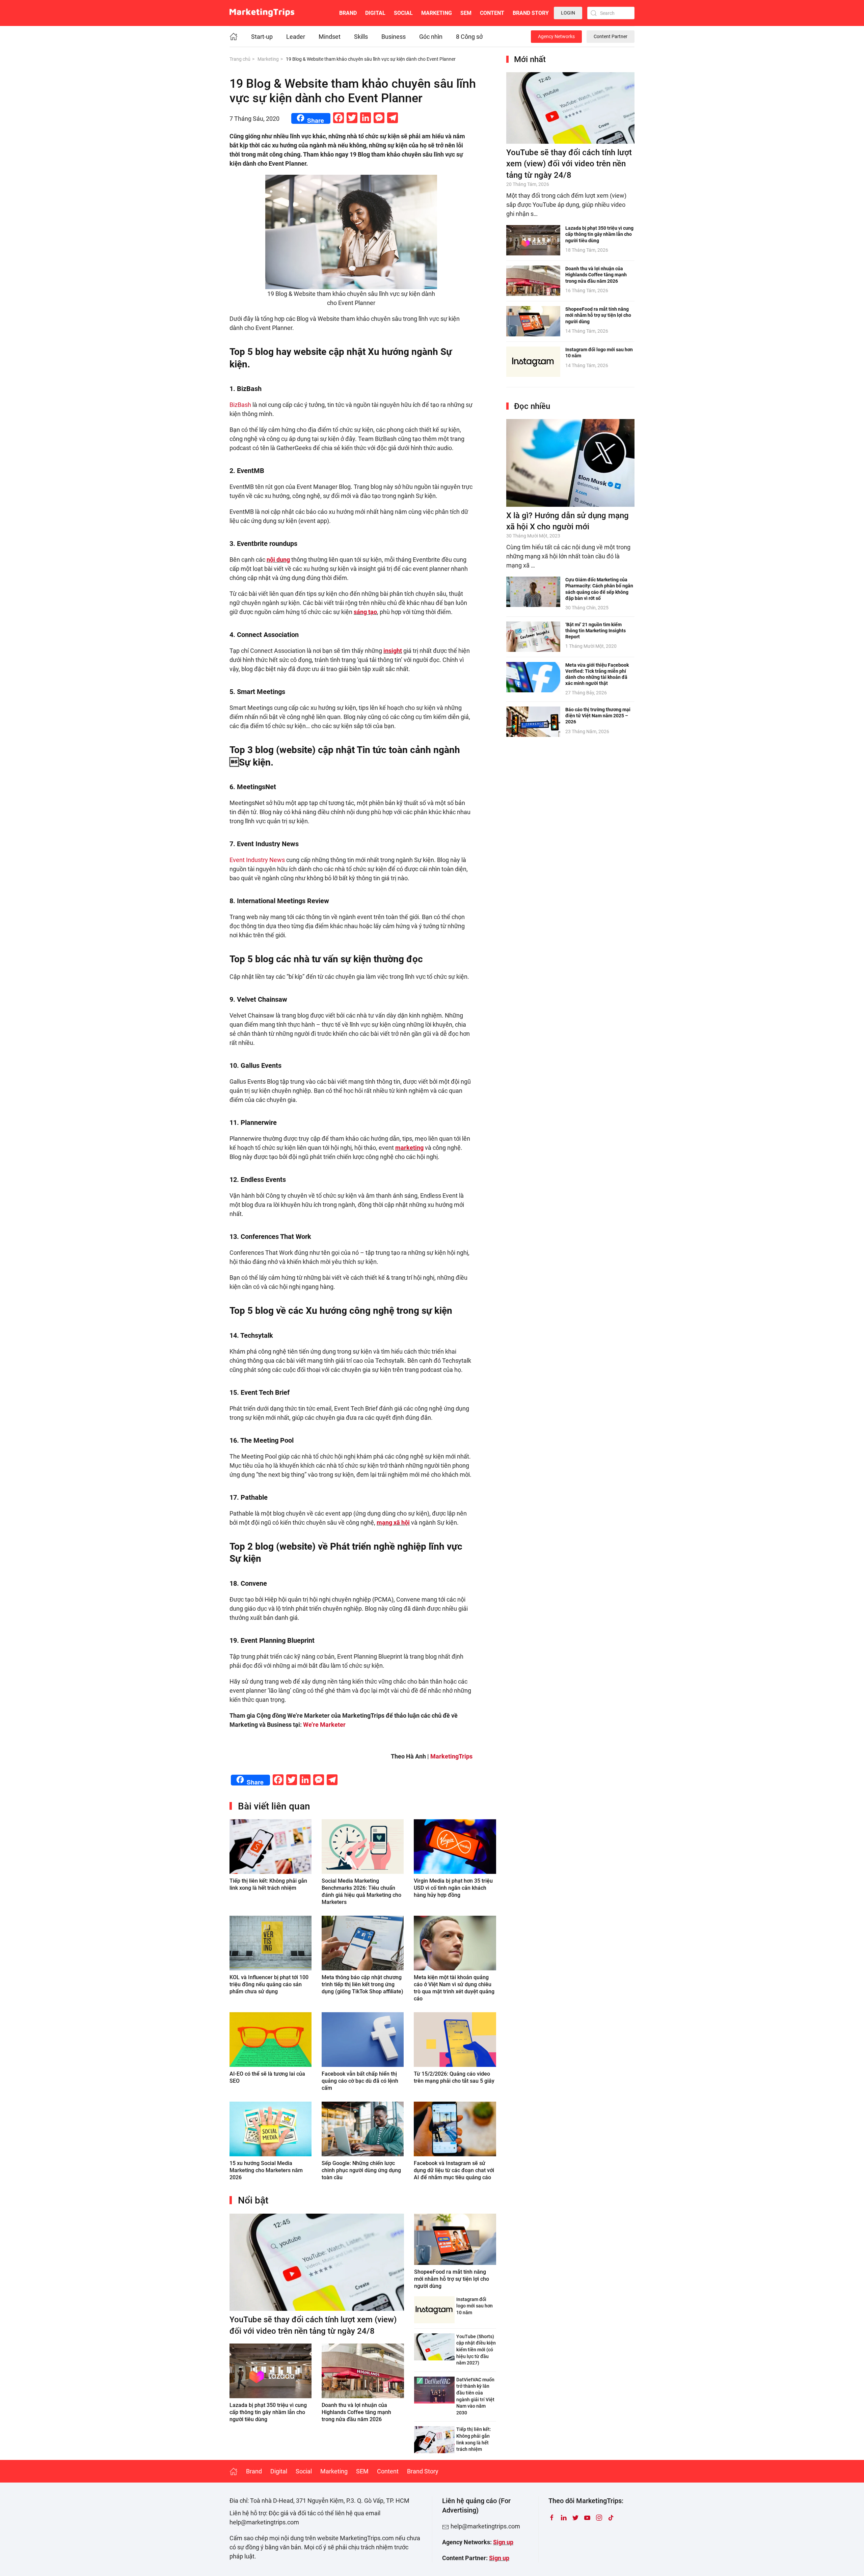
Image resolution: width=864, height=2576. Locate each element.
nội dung (278, 560)
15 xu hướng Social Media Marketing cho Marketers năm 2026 (266, 2170)
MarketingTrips (451, 1756)
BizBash (240, 405)
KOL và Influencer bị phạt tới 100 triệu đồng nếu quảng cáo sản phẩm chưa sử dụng (269, 1984)
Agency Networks (556, 36)
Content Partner (611, 36)
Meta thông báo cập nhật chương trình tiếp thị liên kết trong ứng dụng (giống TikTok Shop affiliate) (362, 1984)
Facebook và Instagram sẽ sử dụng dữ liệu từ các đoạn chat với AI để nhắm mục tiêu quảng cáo (454, 2170)
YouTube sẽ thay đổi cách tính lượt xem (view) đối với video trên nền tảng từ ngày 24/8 (569, 164)
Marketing (437, 13)
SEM (466, 13)
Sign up (503, 2542)
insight (393, 651)
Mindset (330, 37)
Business (394, 37)
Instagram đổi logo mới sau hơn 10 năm (475, 2306)
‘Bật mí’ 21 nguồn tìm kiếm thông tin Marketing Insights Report (596, 631)
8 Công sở (469, 37)
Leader (296, 37)
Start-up (262, 37)
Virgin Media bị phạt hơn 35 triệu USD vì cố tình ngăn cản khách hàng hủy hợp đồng (453, 1888)
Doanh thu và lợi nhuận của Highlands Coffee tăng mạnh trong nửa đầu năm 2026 (356, 2412)
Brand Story (531, 13)
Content (492, 13)
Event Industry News (257, 860)
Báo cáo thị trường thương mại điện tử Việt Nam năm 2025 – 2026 (598, 716)
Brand (348, 13)
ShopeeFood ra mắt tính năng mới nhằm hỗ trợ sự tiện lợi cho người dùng (452, 2279)
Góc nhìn (431, 37)
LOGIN (568, 13)
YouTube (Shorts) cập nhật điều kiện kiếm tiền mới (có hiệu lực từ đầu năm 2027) (476, 2350)
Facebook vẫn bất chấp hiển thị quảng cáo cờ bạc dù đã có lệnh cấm (360, 2081)
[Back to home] (262, 13)
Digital (375, 13)
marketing (409, 1148)
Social (403, 13)
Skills (361, 37)
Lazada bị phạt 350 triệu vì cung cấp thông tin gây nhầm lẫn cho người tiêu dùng (268, 2412)
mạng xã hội (393, 1522)
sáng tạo (365, 612)
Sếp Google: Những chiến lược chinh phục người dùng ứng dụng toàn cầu (361, 2170)
